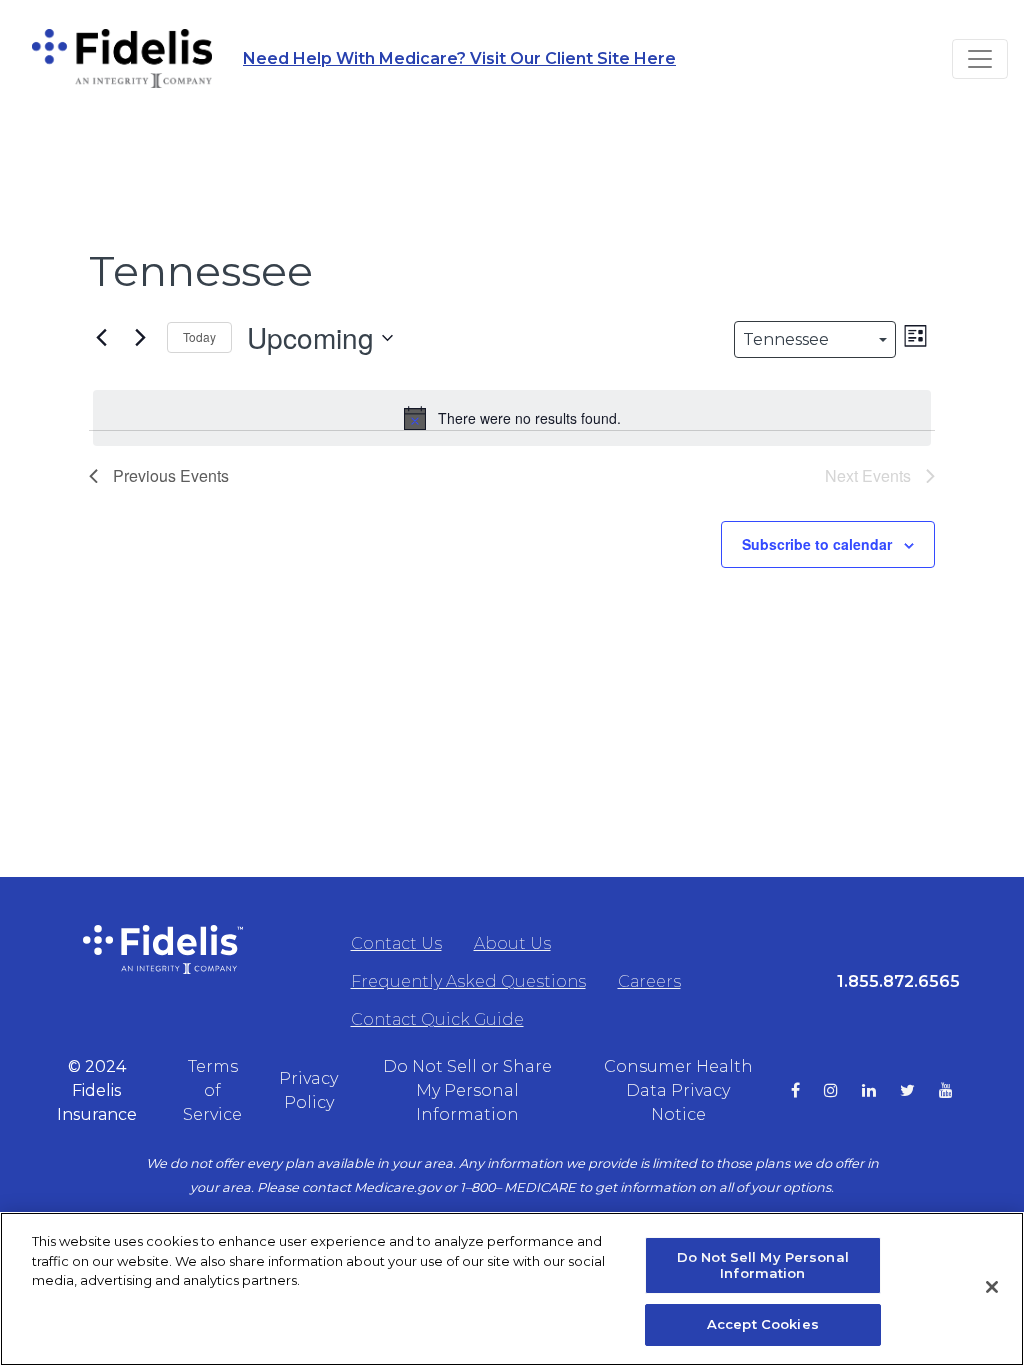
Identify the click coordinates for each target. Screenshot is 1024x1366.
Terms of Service (212, 1090)
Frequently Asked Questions (468, 981)
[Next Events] (140, 338)
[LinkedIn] (881, 1091)
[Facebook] (807, 1091)
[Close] (992, 1287)
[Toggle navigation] (980, 59)
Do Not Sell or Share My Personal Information (467, 1090)
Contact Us (396, 943)
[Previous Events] (101, 338)
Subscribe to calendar (817, 544)
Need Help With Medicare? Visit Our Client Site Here (459, 58)
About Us (512, 943)
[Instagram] (843, 1091)
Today (199, 336)
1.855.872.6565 (898, 981)
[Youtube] (958, 1091)
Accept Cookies (763, 1324)
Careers (649, 981)
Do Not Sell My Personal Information (763, 1265)
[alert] (512, 418)
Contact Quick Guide (437, 1019)
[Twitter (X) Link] (919, 1091)
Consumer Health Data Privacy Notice (678, 1090)
